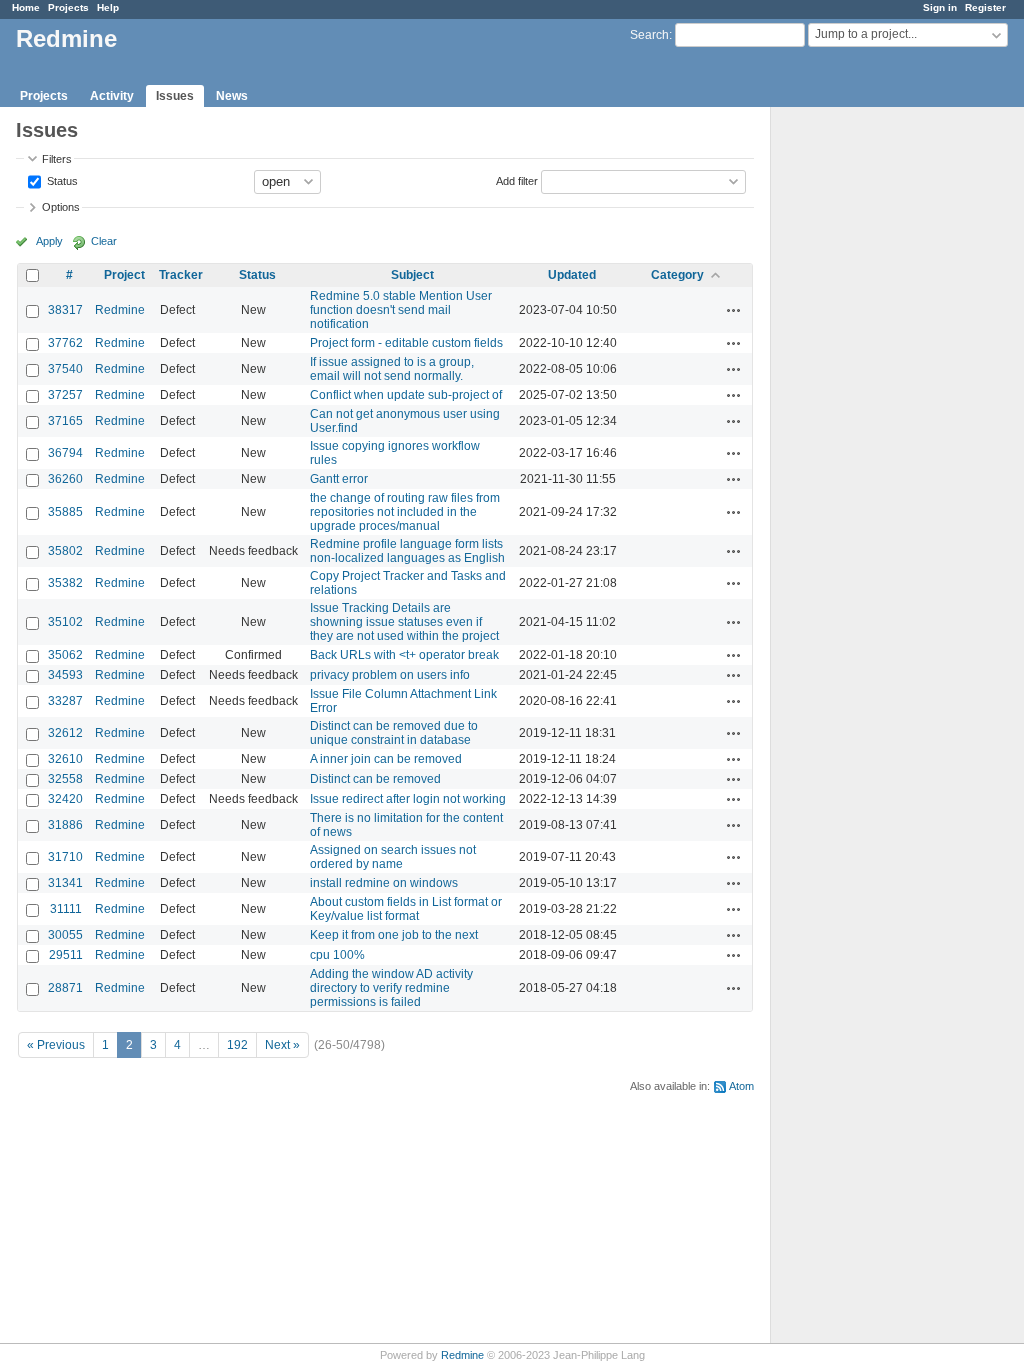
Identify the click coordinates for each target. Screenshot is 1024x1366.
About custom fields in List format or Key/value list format (406, 909)
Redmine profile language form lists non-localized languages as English (407, 551)
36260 (65, 479)
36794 (65, 453)
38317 (65, 310)
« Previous (56, 1045)
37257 (65, 395)
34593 (65, 675)
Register (985, 7)
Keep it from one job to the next (394, 935)
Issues (175, 96)
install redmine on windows (384, 883)
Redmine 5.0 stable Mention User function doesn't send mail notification (401, 310)
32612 (65, 733)
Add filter (517, 180)
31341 (65, 883)
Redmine (120, 310)
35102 (65, 622)
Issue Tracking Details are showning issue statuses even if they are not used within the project (404, 622)
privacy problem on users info (390, 675)
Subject (412, 275)
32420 (65, 799)
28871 (65, 988)
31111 (66, 909)
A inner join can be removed (386, 759)
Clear (104, 241)
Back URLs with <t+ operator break (404, 655)
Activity (112, 96)
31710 (65, 857)
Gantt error (339, 479)
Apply (49, 241)
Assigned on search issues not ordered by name (393, 857)
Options (61, 207)
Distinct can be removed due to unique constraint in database (394, 733)
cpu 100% (337, 955)
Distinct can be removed (375, 779)
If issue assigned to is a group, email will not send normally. (392, 369)
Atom (741, 1086)
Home (26, 7)
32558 (65, 779)
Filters (57, 159)
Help (108, 7)
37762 (65, 343)
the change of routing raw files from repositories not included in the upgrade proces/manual (405, 512)
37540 (65, 369)
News (232, 96)
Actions (734, 310)
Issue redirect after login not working (408, 799)
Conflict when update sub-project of (406, 395)
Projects (68, 7)
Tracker (181, 275)
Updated (572, 275)
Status (61, 180)
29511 (66, 955)
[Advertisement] (871, 421)
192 (237, 1045)
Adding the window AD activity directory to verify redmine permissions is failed (391, 988)
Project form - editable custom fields (406, 343)
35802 (65, 551)
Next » (282, 1045)
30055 (65, 935)
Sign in (940, 7)
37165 (65, 421)
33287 (65, 701)
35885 (65, 512)
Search (649, 35)
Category (677, 275)
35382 (65, 583)
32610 (65, 759)
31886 (65, 825)
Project (124, 275)
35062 (65, 655)
